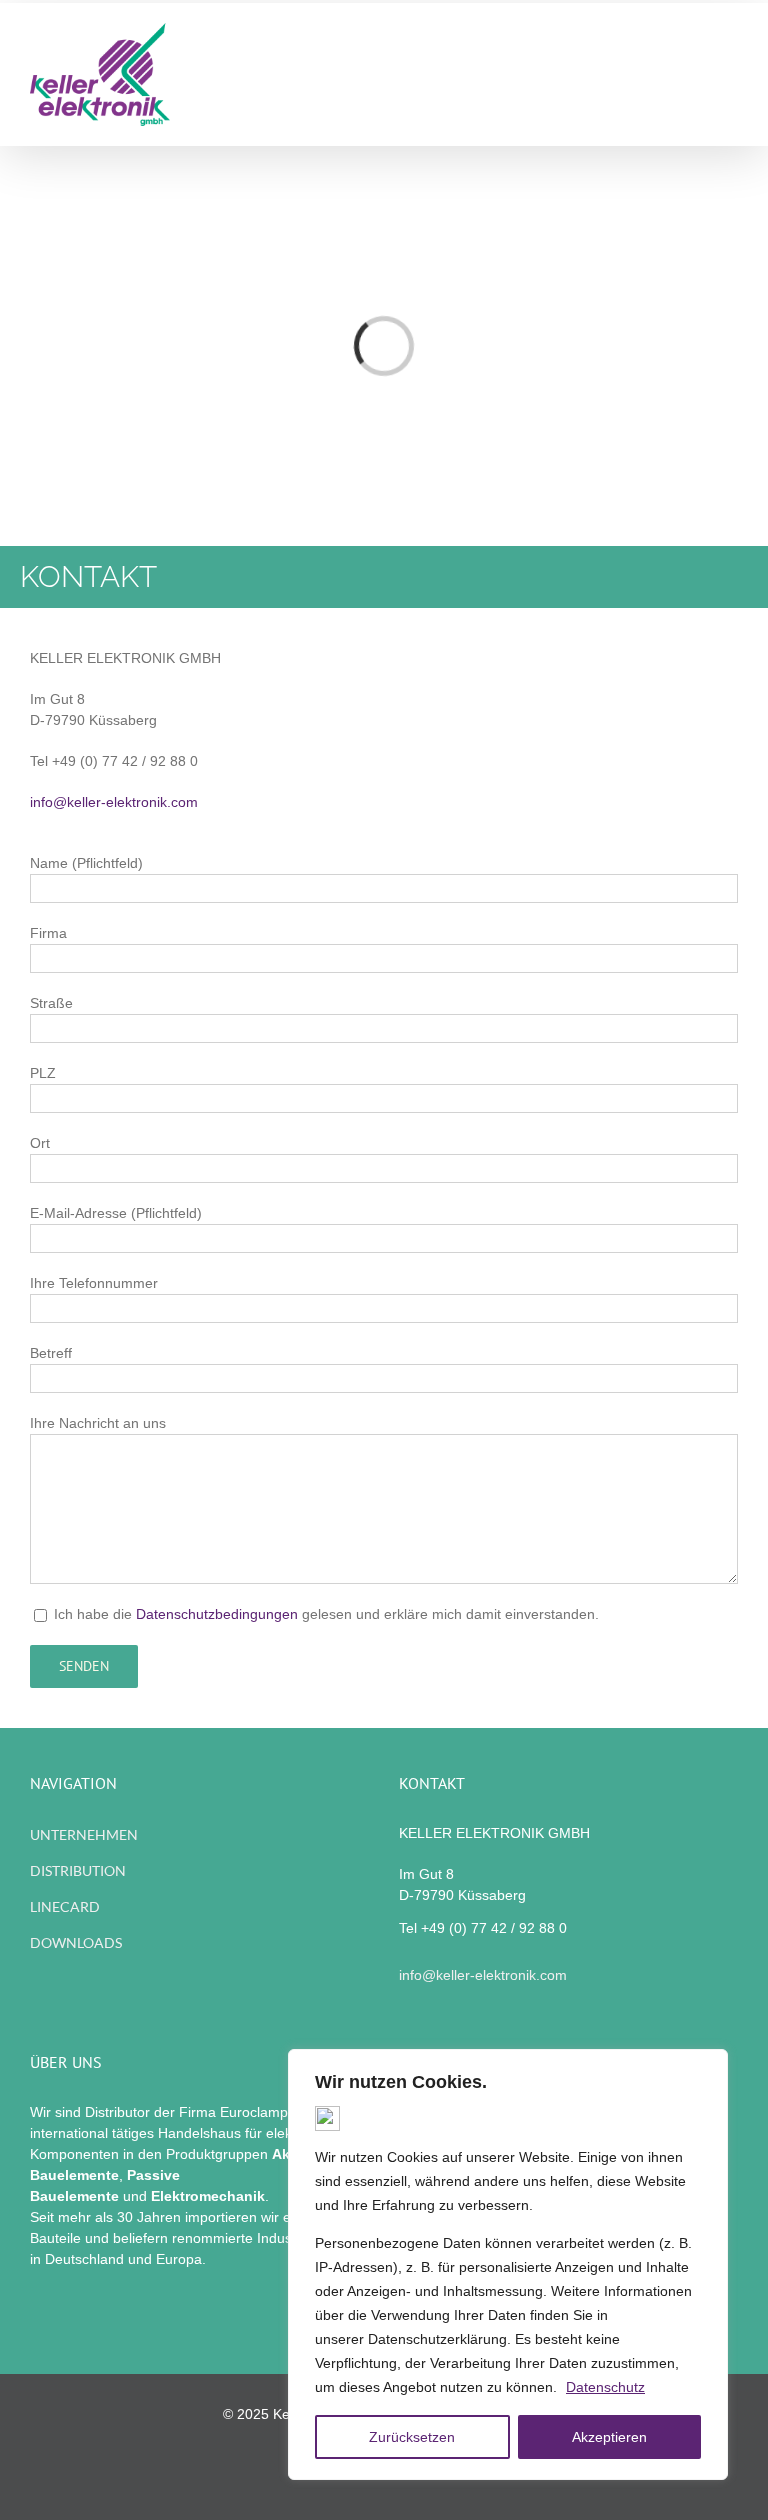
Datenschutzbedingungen (217, 1614)
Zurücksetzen (412, 2437)
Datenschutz (605, 2387)
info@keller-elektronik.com (114, 802)
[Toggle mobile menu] (730, 78)
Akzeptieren (609, 2437)
